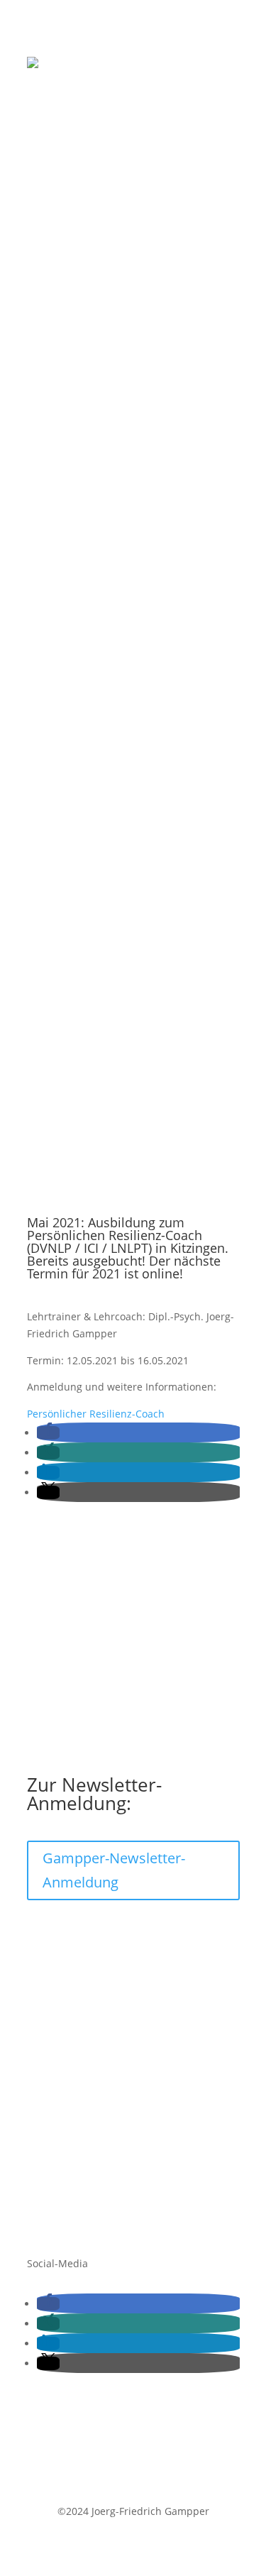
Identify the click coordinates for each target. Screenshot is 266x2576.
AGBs (39, 2195)
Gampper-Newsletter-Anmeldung (114, 1870)
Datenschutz (57, 2174)
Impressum (54, 2152)
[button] (48, 1433)
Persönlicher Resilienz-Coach (96, 1414)
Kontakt (45, 2130)
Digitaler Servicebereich (84, 2043)
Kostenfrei (51, 2021)
